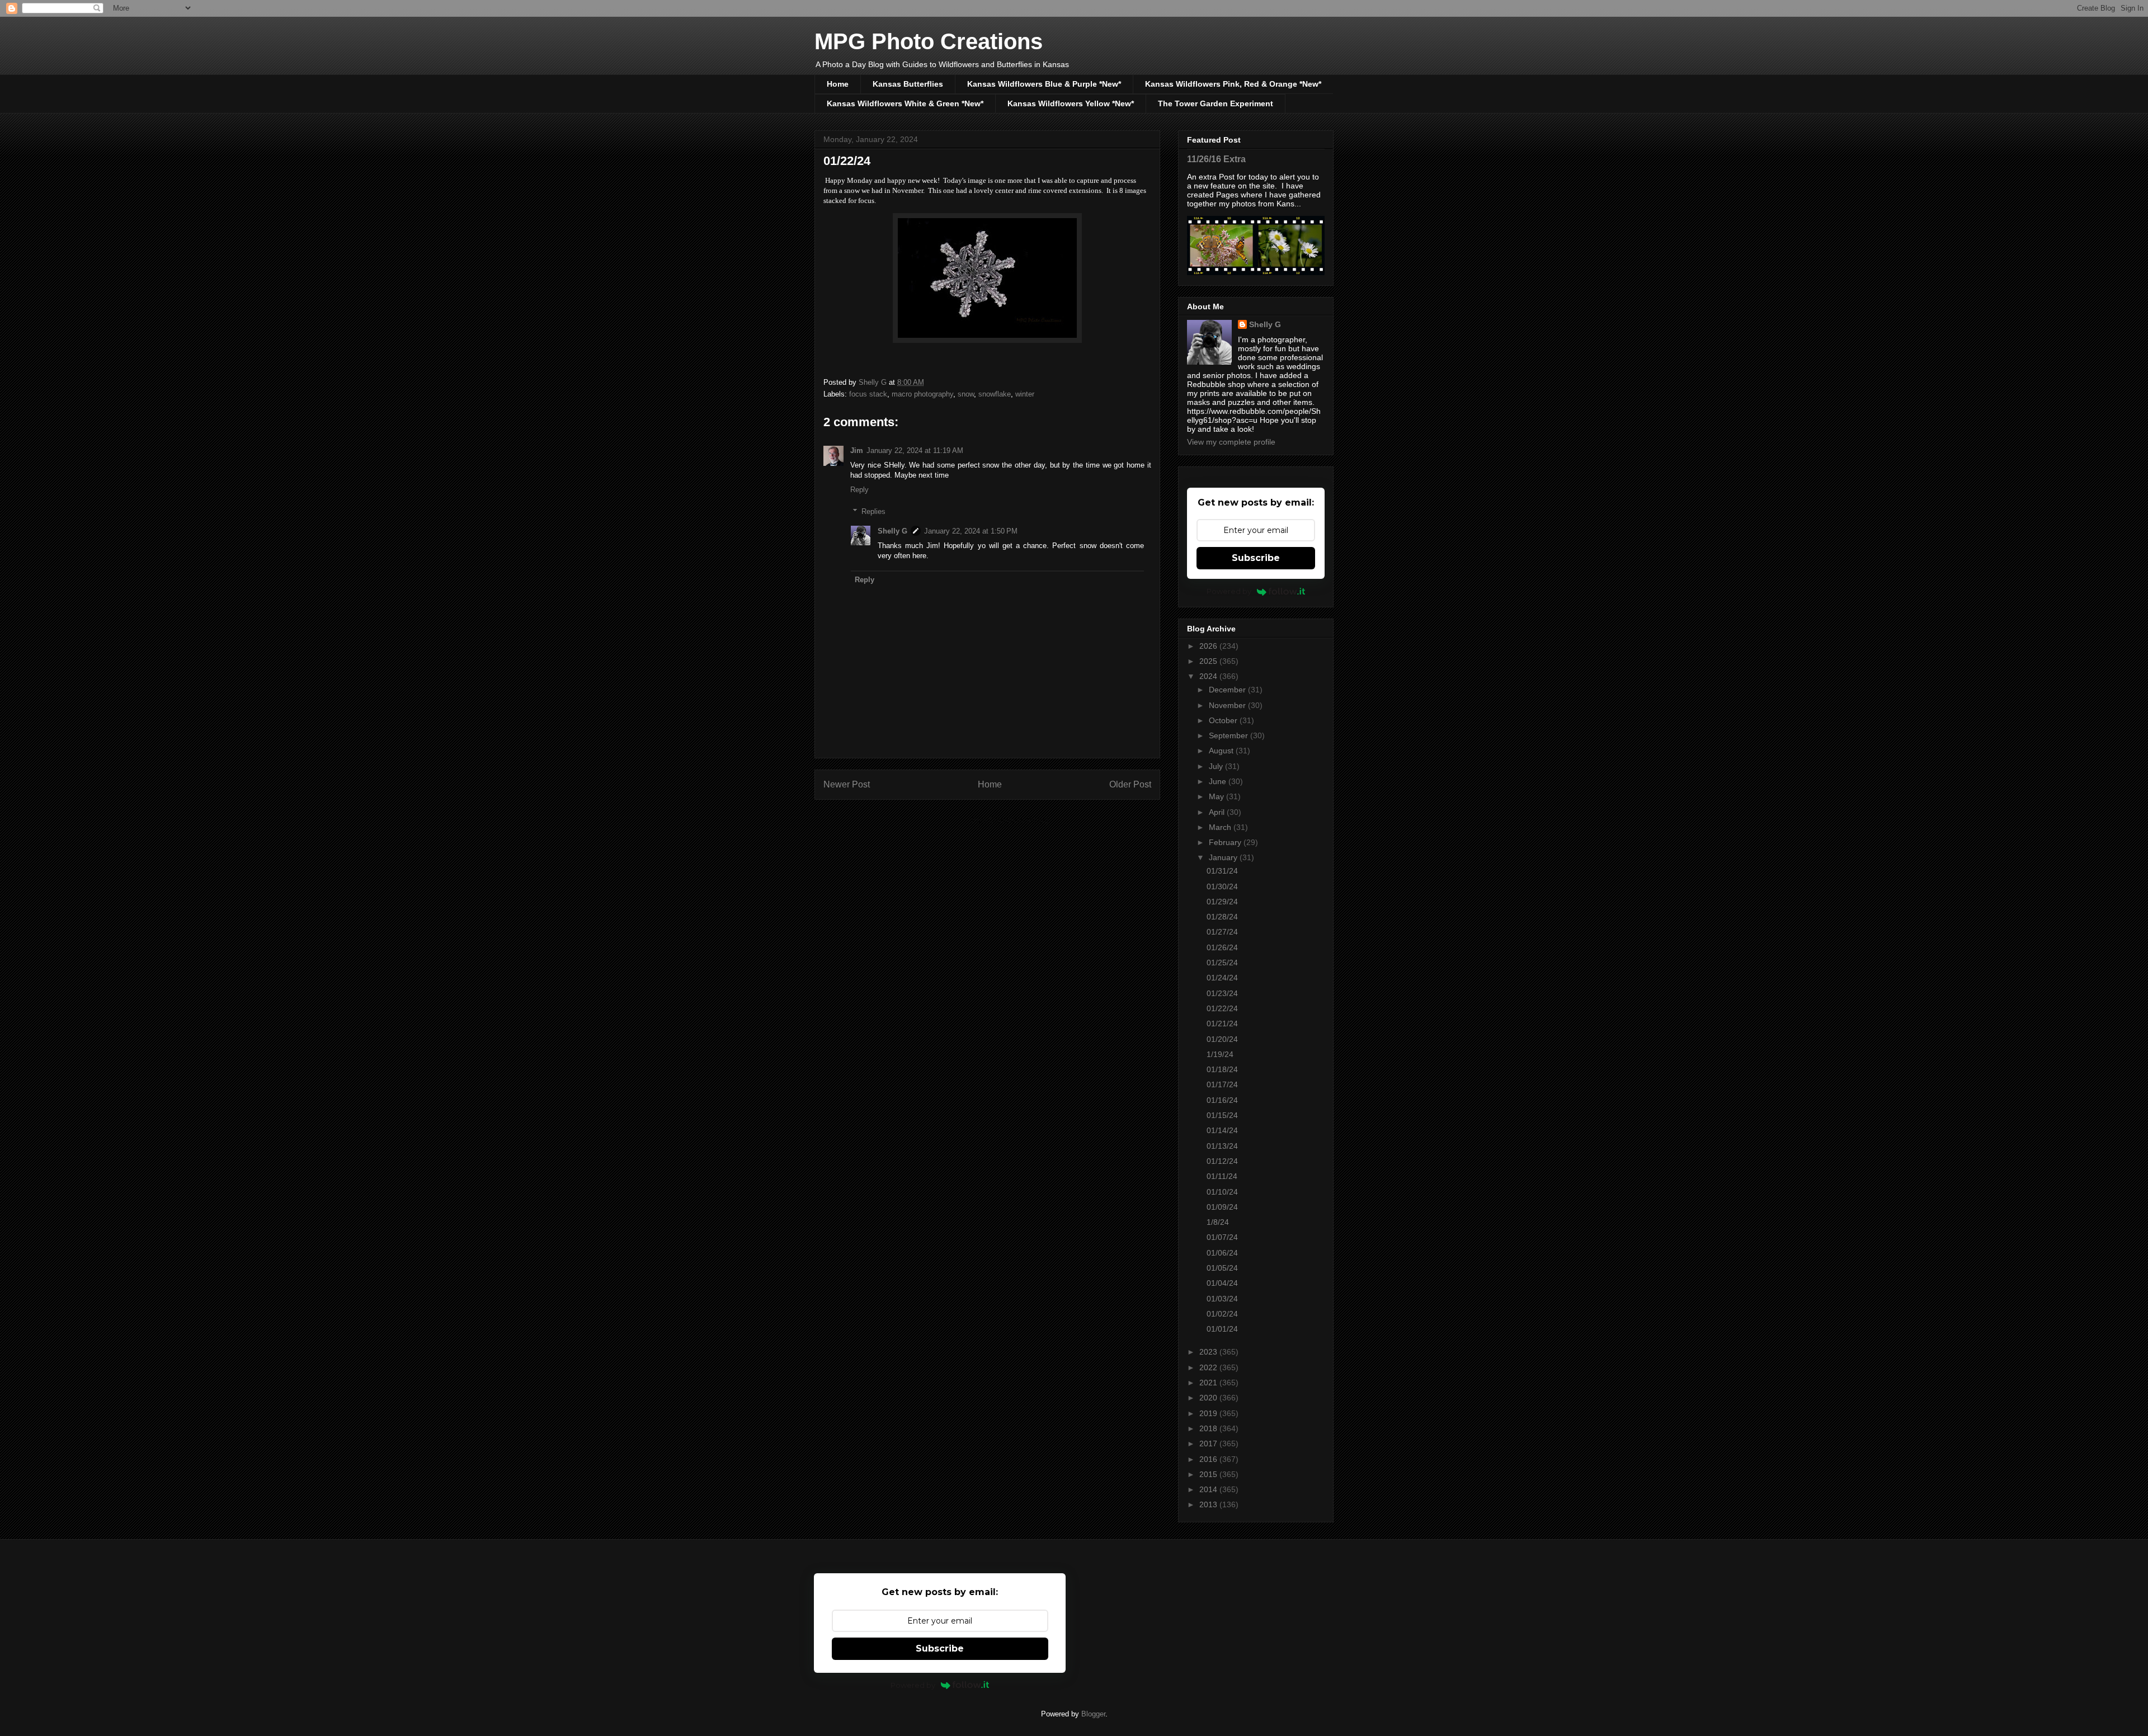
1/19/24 (1220, 1054)
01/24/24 (1222, 978)
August (1222, 751)
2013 (1209, 1504)
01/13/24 (1222, 1146)
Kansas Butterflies (908, 84)
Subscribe (1256, 558)
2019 (1209, 1413)
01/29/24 (1222, 902)
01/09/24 (1222, 1207)
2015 (1209, 1474)
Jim (857, 450)
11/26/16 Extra (1216, 159)
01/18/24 (1222, 1069)
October (1224, 720)
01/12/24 (1222, 1161)
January (1224, 857)
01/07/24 (1222, 1237)
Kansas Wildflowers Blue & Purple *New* (1044, 84)
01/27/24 (1222, 932)
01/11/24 (1222, 1176)
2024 (1209, 676)
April (1218, 812)
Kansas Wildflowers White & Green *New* (905, 103)
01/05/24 (1222, 1268)
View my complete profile (1231, 442)
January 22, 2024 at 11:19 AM (915, 450)
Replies (873, 511)
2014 (1209, 1489)
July (1217, 766)
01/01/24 (1222, 1329)
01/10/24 (1222, 1192)
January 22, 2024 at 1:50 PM (971, 531)
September (1230, 735)
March (1221, 827)
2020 (1209, 1398)
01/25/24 (1222, 963)
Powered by (1229, 591)
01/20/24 (1222, 1039)
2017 (1209, 1443)
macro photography (922, 394)
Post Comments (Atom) (1010, 820)
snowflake (995, 394)
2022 (1209, 1367)
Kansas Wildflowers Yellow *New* (1071, 103)
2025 (1209, 661)
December (1228, 690)
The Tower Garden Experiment (1216, 103)
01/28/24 (1222, 917)
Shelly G (892, 531)
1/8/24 (1218, 1222)
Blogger (1093, 1714)
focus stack (868, 394)
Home (838, 84)
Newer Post (847, 784)
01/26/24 (1222, 947)
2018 (1209, 1428)
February (1226, 842)
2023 (1209, 1352)
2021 (1209, 1383)
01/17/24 (1222, 1084)
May (1217, 796)
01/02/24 (1222, 1314)
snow (966, 394)
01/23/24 (1222, 993)
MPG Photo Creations (929, 41)
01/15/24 (1222, 1115)
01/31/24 (1222, 871)
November (1228, 705)
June (1219, 781)
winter (1025, 394)
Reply (859, 490)
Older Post (1130, 784)
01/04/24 (1222, 1283)
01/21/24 (1222, 1023)
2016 (1209, 1459)
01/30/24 (1222, 886)
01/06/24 (1222, 1253)
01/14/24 (1222, 1130)
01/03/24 (1222, 1299)
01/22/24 (1222, 1008)
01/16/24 (1222, 1100)
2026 (1209, 646)
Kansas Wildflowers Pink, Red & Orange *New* (1233, 84)
